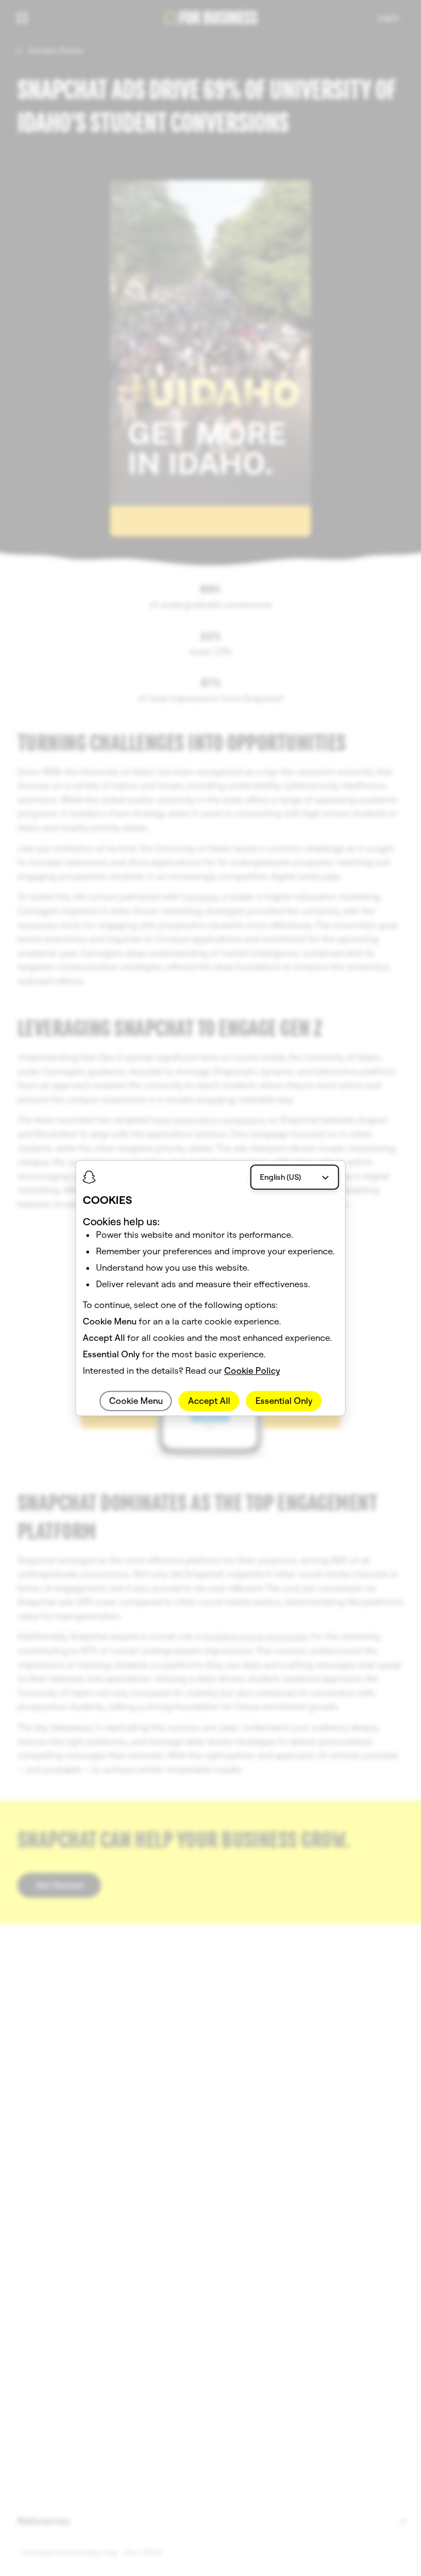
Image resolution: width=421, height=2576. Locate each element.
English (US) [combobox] (280, 1177)
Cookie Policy (252, 1370)
